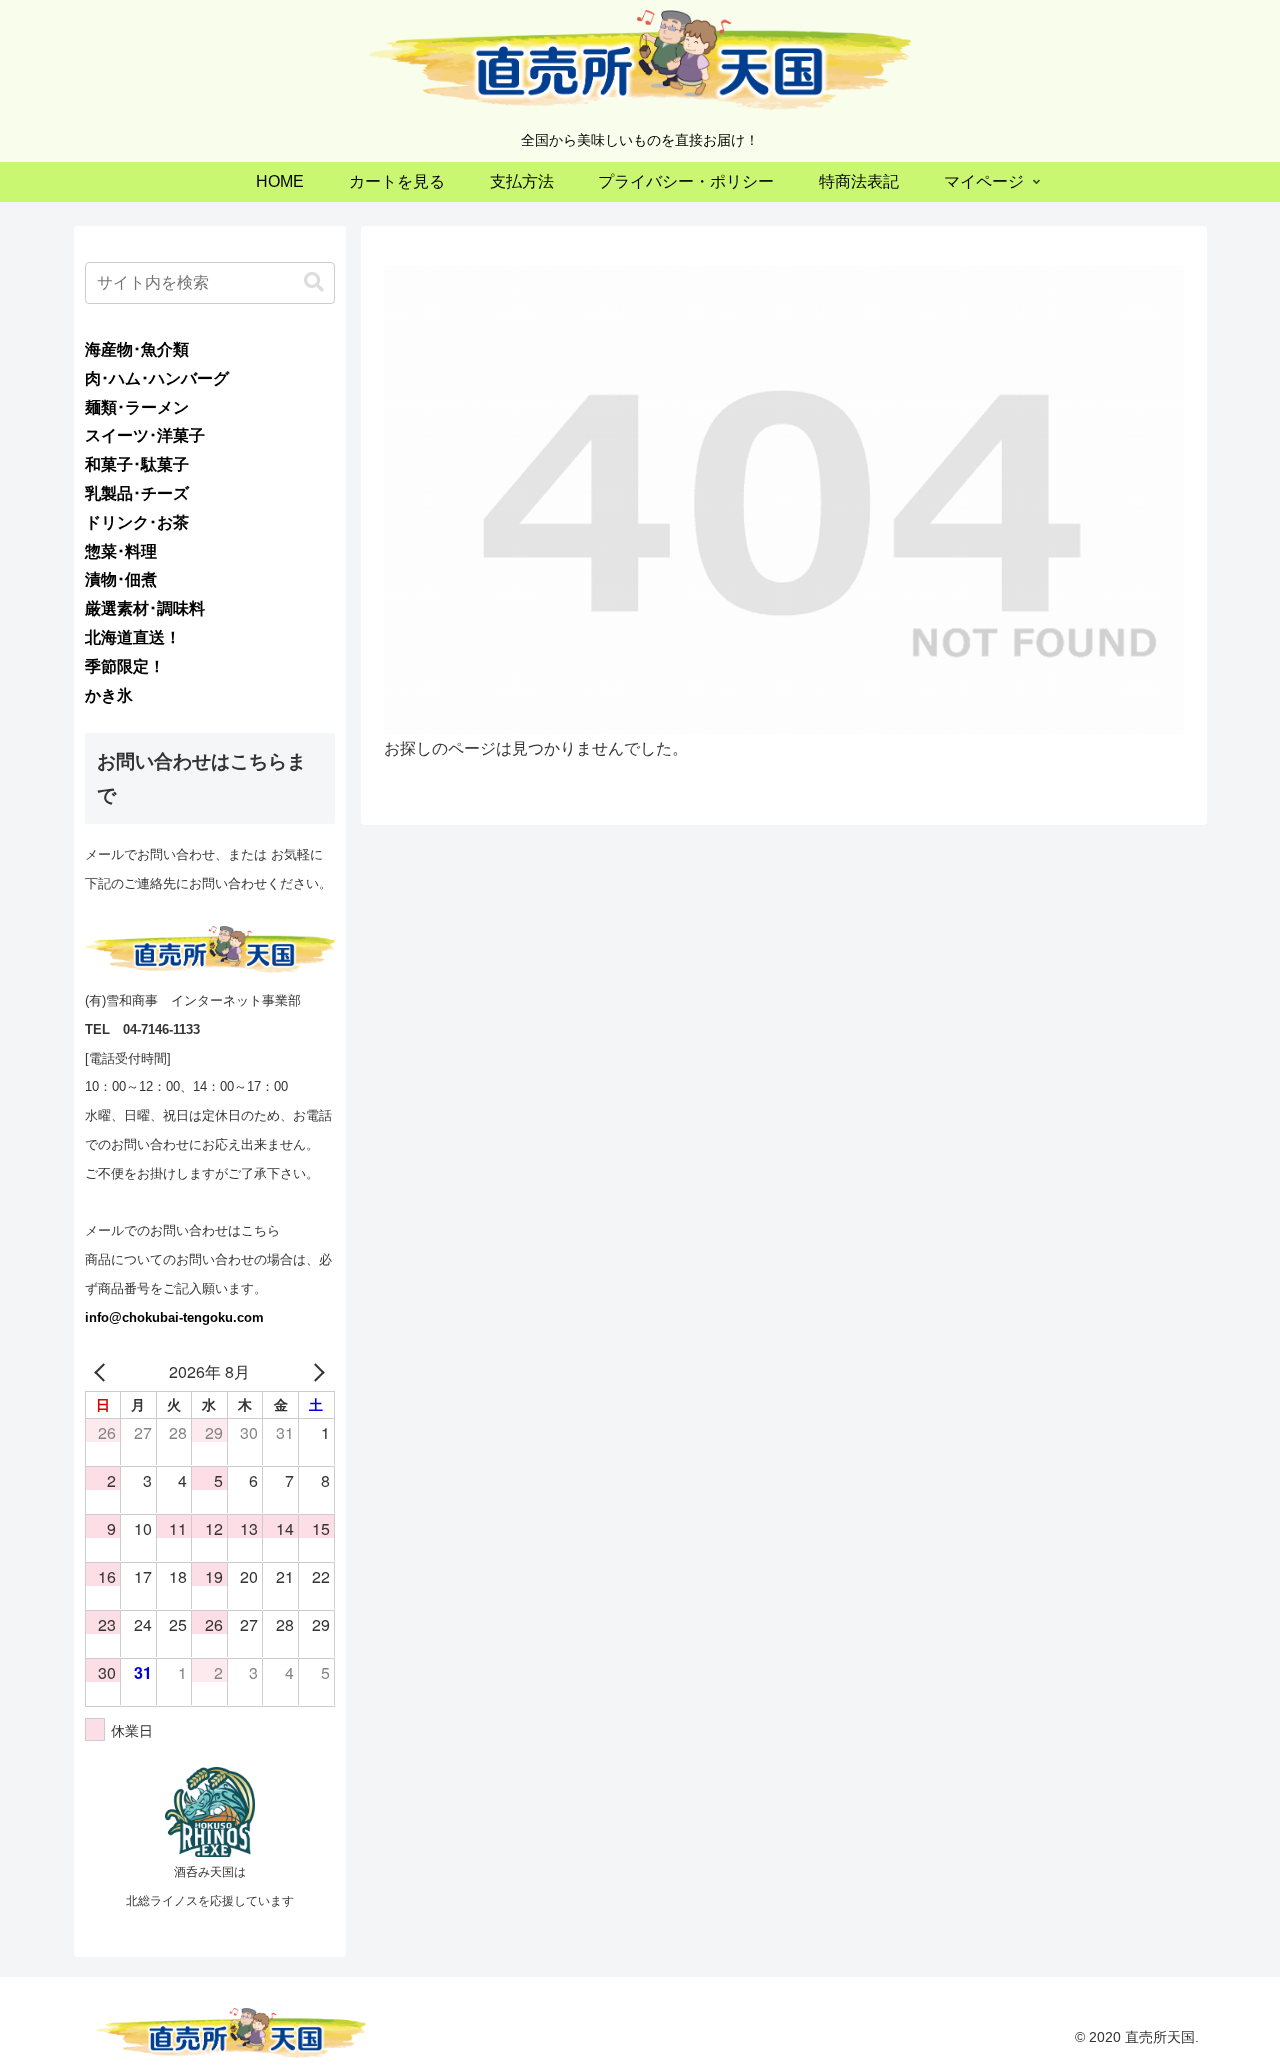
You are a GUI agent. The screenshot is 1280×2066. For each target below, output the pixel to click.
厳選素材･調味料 (145, 608)
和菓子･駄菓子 (137, 464)
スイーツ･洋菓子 (145, 435)
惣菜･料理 (121, 551)
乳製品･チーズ (137, 493)
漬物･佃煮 (121, 579)
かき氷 (109, 695)
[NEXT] (316, 1372)
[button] (314, 282)
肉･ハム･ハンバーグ (157, 378)
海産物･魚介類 (137, 349)
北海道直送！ (133, 637)
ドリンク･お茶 (137, 522)
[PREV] (104, 1372)
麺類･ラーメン (137, 407)
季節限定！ (125, 666)
